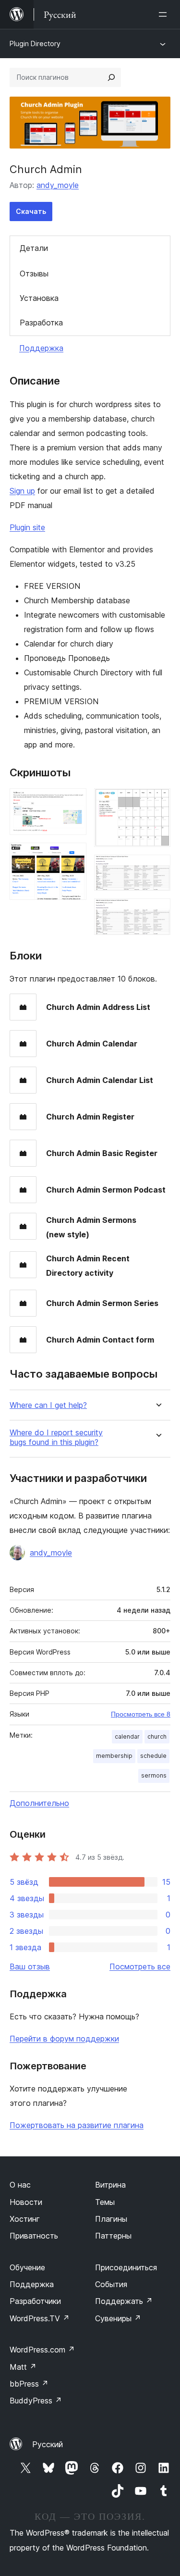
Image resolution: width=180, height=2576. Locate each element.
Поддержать (124, 2301)
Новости (26, 2202)
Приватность (34, 2236)
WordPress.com (42, 2350)
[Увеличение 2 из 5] (73, 856)
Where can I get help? (48, 1405)
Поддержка (41, 348)
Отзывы (34, 274)
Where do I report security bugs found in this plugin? (56, 1437)
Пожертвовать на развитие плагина (77, 2125)
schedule (153, 1756)
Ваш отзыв (30, 1966)
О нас (20, 2185)
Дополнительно (39, 1803)
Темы (105, 2202)
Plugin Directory (35, 44)
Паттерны (113, 2236)
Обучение (27, 2267)
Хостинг (25, 2219)
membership (114, 1756)
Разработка (41, 323)
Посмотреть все (140, 1966)
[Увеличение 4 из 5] (157, 868)
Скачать (31, 211)
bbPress (29, 2384)
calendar (127, 1736)
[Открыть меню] (165, 14)
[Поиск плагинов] (111, 77)
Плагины (111, 2219)
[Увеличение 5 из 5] (157, 911)
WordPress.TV (40, 2318)
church (157, 1736)
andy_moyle (58, 185)
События (111, 2284)
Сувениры (118, 2318)
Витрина (110, 2185)
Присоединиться (126, 2267)
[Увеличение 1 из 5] (73, 801)
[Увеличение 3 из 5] (157, 801)
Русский (48, 2444)
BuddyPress (36, 2401)
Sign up (22, 491)
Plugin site (27, 527)
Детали (34, 248)
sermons (154, 1775)
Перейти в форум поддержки (64, 2039)
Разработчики (35, 2301)
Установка (39, 298)
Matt (23, 2367)
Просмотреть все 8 (141, 1714)
